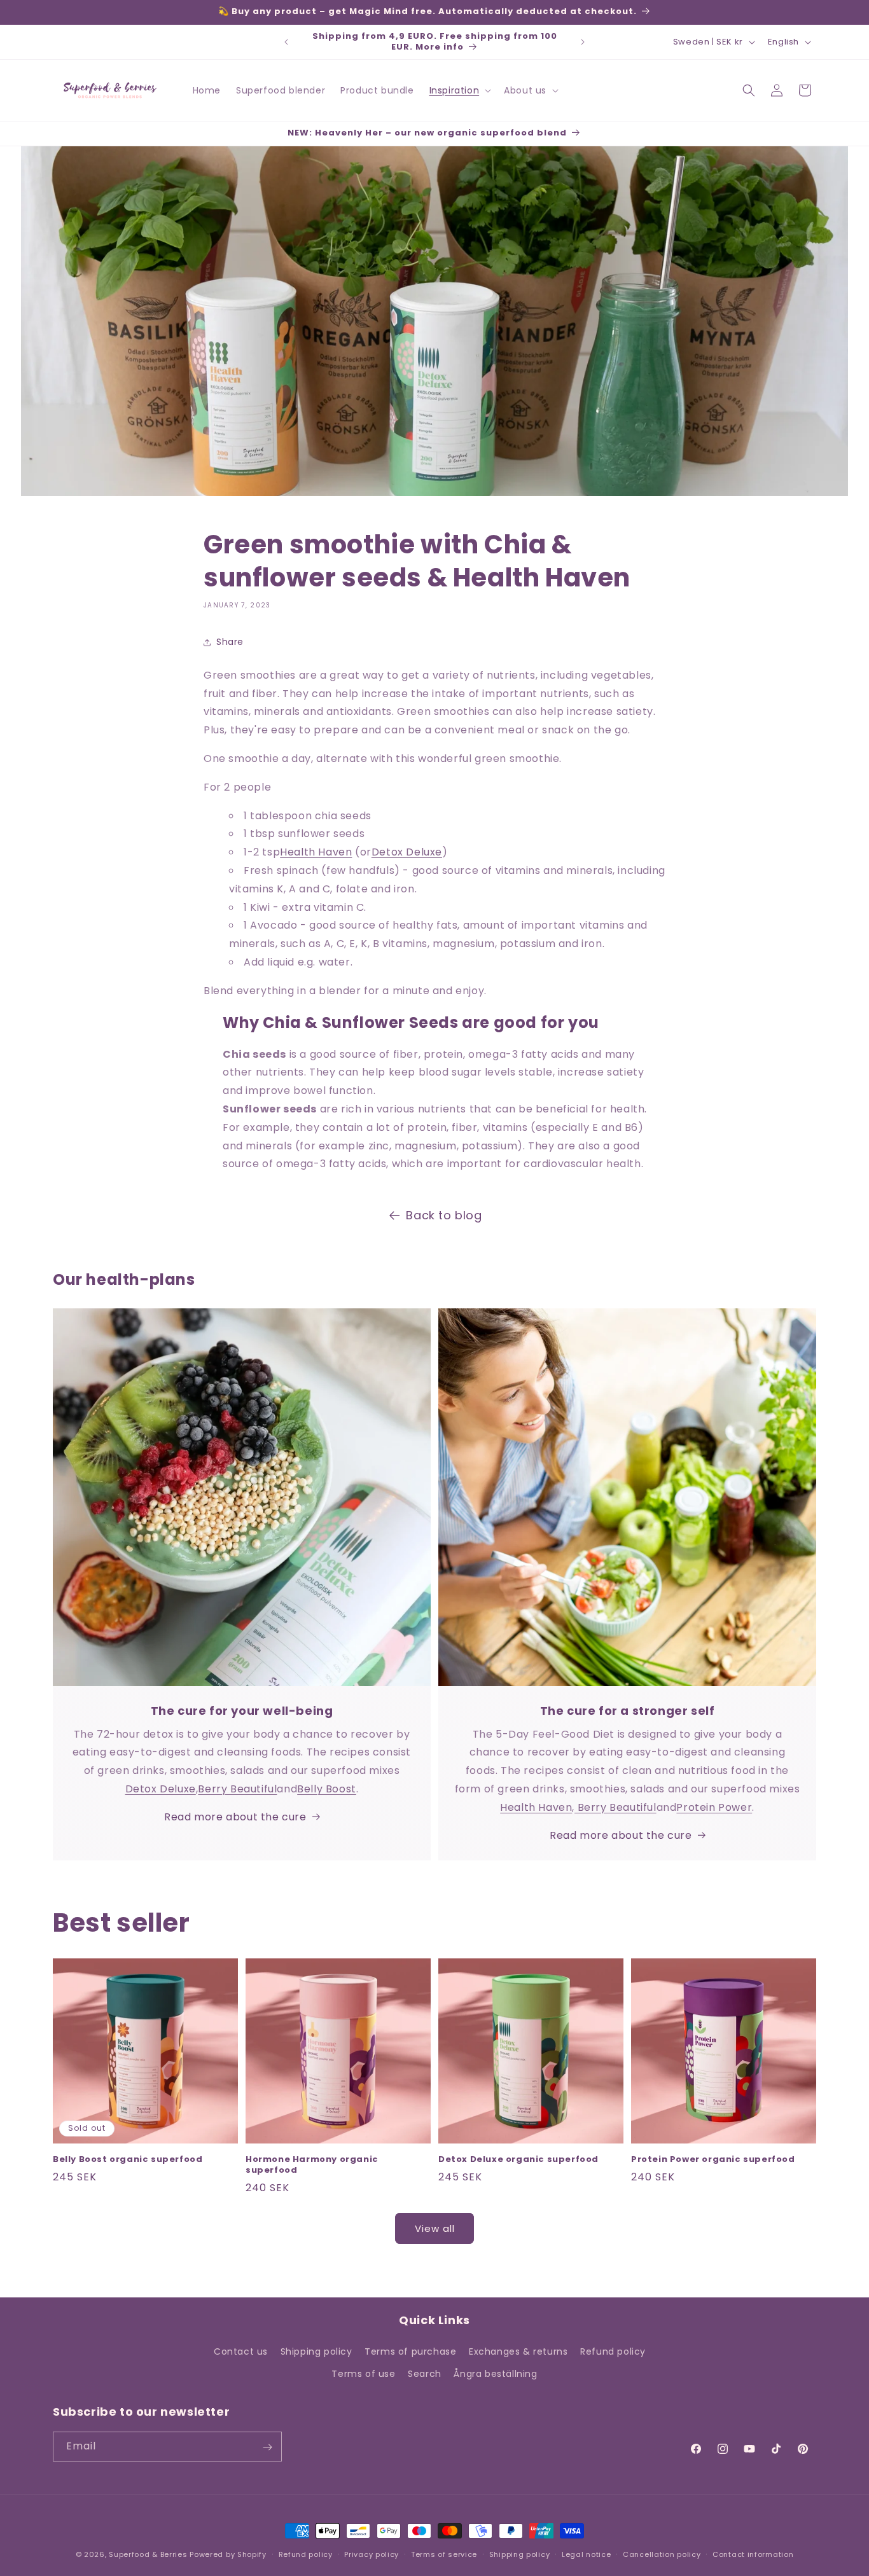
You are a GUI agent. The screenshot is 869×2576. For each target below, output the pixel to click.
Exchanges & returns (518, 2351)
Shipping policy (316, 2351)
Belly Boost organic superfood (128, 2160)
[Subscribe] (267, 2447)
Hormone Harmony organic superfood (312, 2165)
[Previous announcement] (286, 42)
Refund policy (613, 2351)
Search (425, 2374)
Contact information (753, 2554)
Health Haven (316, 852)
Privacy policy (372, 2554)
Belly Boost (327, 1789)
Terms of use (363, 2374)
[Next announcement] (583, 42)
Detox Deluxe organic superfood (518, 2160)
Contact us (241, 2351)
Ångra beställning (495, 2374)
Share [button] (230, 642)
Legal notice (586, 2554)
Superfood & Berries (148, 2554)
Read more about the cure (235, 1817)
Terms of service (444, 2554)
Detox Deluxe (407, 852)
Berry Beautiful (237, 1789)
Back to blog (444, 1215)
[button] (459, 90)
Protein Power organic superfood (713, 2160)
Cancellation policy (662, 2554)
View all (435, 2228)
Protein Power (714, 1807)
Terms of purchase (410, 2351)
